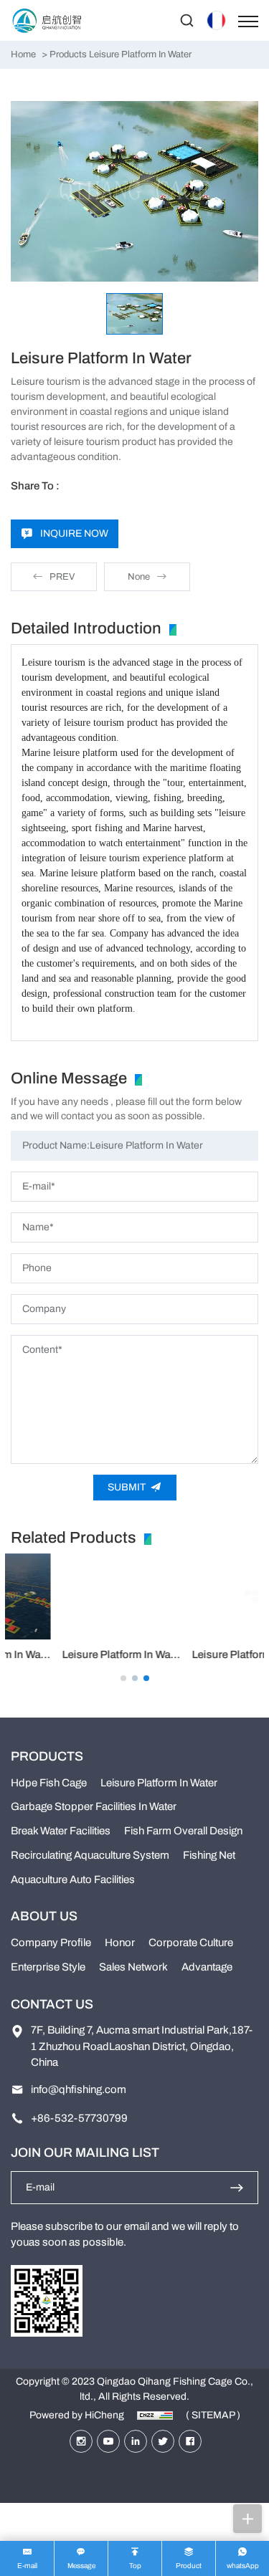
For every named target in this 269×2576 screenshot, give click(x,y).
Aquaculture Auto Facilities (73, 1880)
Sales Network (133, 1967)
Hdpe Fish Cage (49, 1783)
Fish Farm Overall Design (183, 1831)
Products (68, 54)
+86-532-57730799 (79, 2118)
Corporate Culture (191, 1943)
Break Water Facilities (61, 1831)
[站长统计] (155, 2415)
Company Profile (51, 1943)
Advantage (207, 1967)
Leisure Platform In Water (71, 1655)
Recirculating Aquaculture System (90, 1855)
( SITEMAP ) (213, 2415)
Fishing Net (209, 1855)
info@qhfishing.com (79, 2089)
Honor (120, 1943)
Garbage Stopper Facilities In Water (94, 1806)
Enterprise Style (48, 1967)
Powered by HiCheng (77, 2415)
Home (23, 54)
